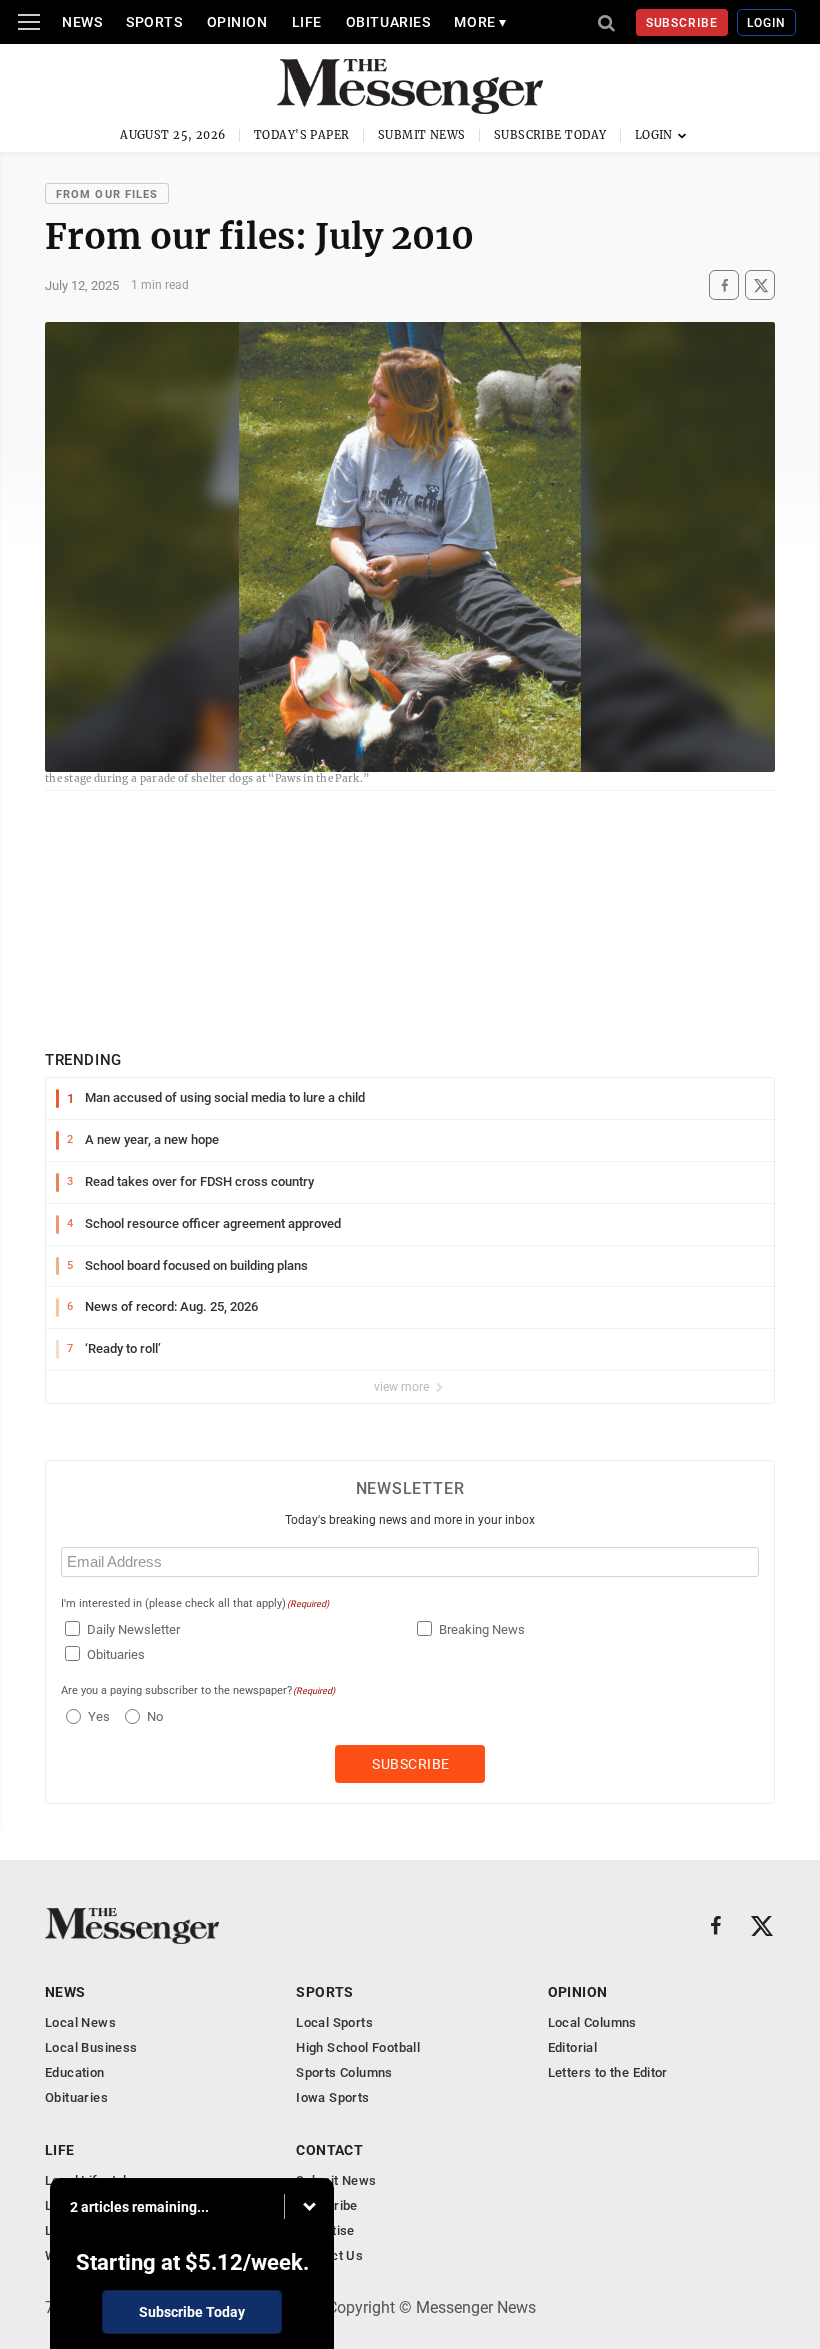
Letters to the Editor (608, 2072)
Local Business (91, 2047)
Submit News (422, 135)
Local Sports (334, 2022)
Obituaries (388, 22)
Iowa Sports (332, 2097)
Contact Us (329, 2255)
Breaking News (482, 1629)
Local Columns (592, 2022)
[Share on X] (760, 285)
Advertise (325, 2230)
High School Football (358, 2047)
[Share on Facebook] (724, 285)
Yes (96, 1716)
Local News (80, 2022)
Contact (329, 2150)
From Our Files (107, 194)
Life (307, 22)
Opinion (237, 22)
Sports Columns (344, 2072)
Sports (154, 22)
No (155, 1716)
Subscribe (682, 23)
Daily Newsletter (133, 1629)
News (82, 22)
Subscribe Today (550, 135)
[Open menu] (29, 22)
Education (75, 2072)
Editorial (573, 2047)
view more (403, 1387)
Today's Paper (302, 135)
